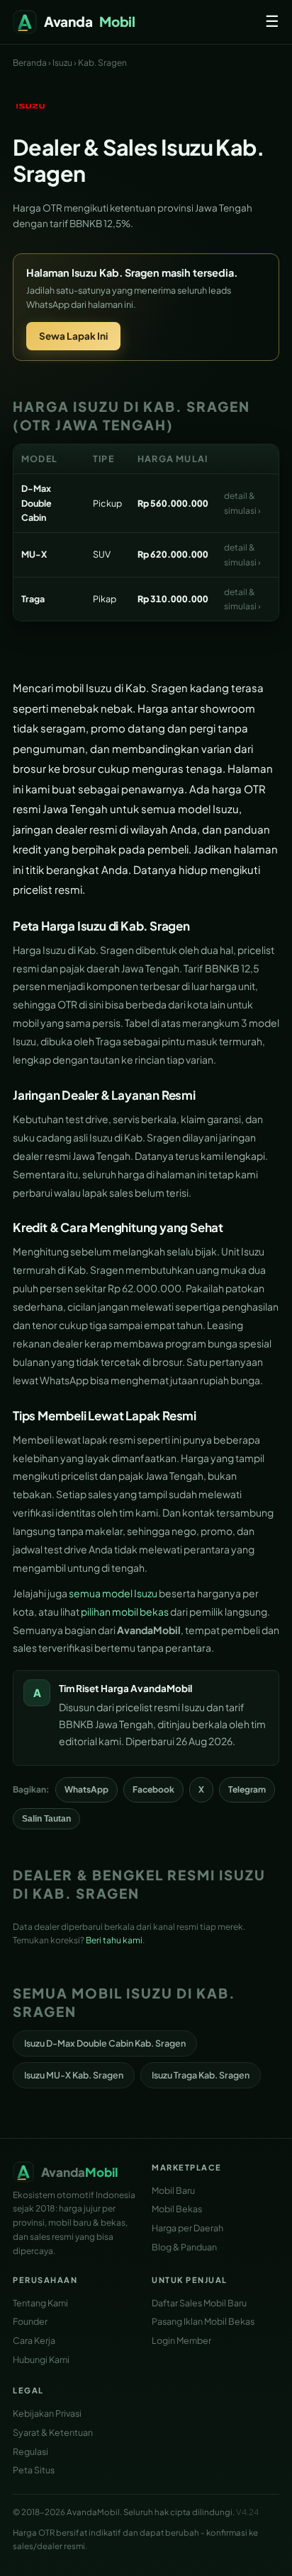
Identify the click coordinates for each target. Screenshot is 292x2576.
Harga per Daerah (187, 2228)
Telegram (247, 1789)
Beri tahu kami (114, 1940)
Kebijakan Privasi (47, 2413)
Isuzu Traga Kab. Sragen (201, 2075)
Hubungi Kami (41, 2359)
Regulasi (30, 2451)
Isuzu (62, 63)
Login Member (181, 2340)
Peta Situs (34, 2470)
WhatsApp (86, 1789)
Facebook (153, 1789)
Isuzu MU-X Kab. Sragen (74, 2075)
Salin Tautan (46, 1819)
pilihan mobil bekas (125, 1611)
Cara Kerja (34, 2340)
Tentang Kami (40, 2303)
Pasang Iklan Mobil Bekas (203, 2321)
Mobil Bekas (177, 2209)
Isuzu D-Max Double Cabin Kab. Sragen (105, 2043)
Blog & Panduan (184, 2247)
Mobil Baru (173, 2190)
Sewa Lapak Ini (73, 336)
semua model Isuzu (113, 1593)
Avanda (90, 21)
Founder (30, 2321)
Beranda (30, 63)
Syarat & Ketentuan (53, 2432)
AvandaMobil (161, 1688)
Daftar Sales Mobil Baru (199, 2303)
